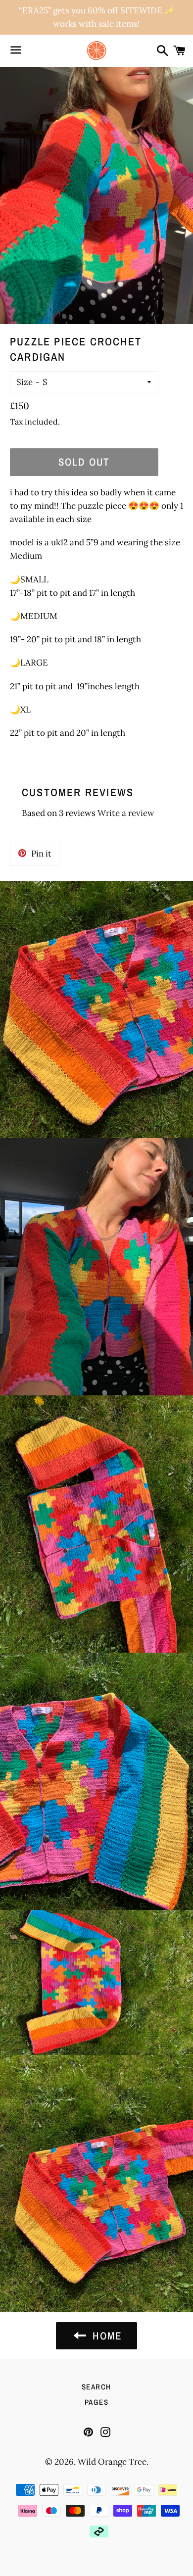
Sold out (84, 462)
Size (24, 382)
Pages (97, 2402)
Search (96, 2387)
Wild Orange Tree (112, 2462)
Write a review (126, 813)
